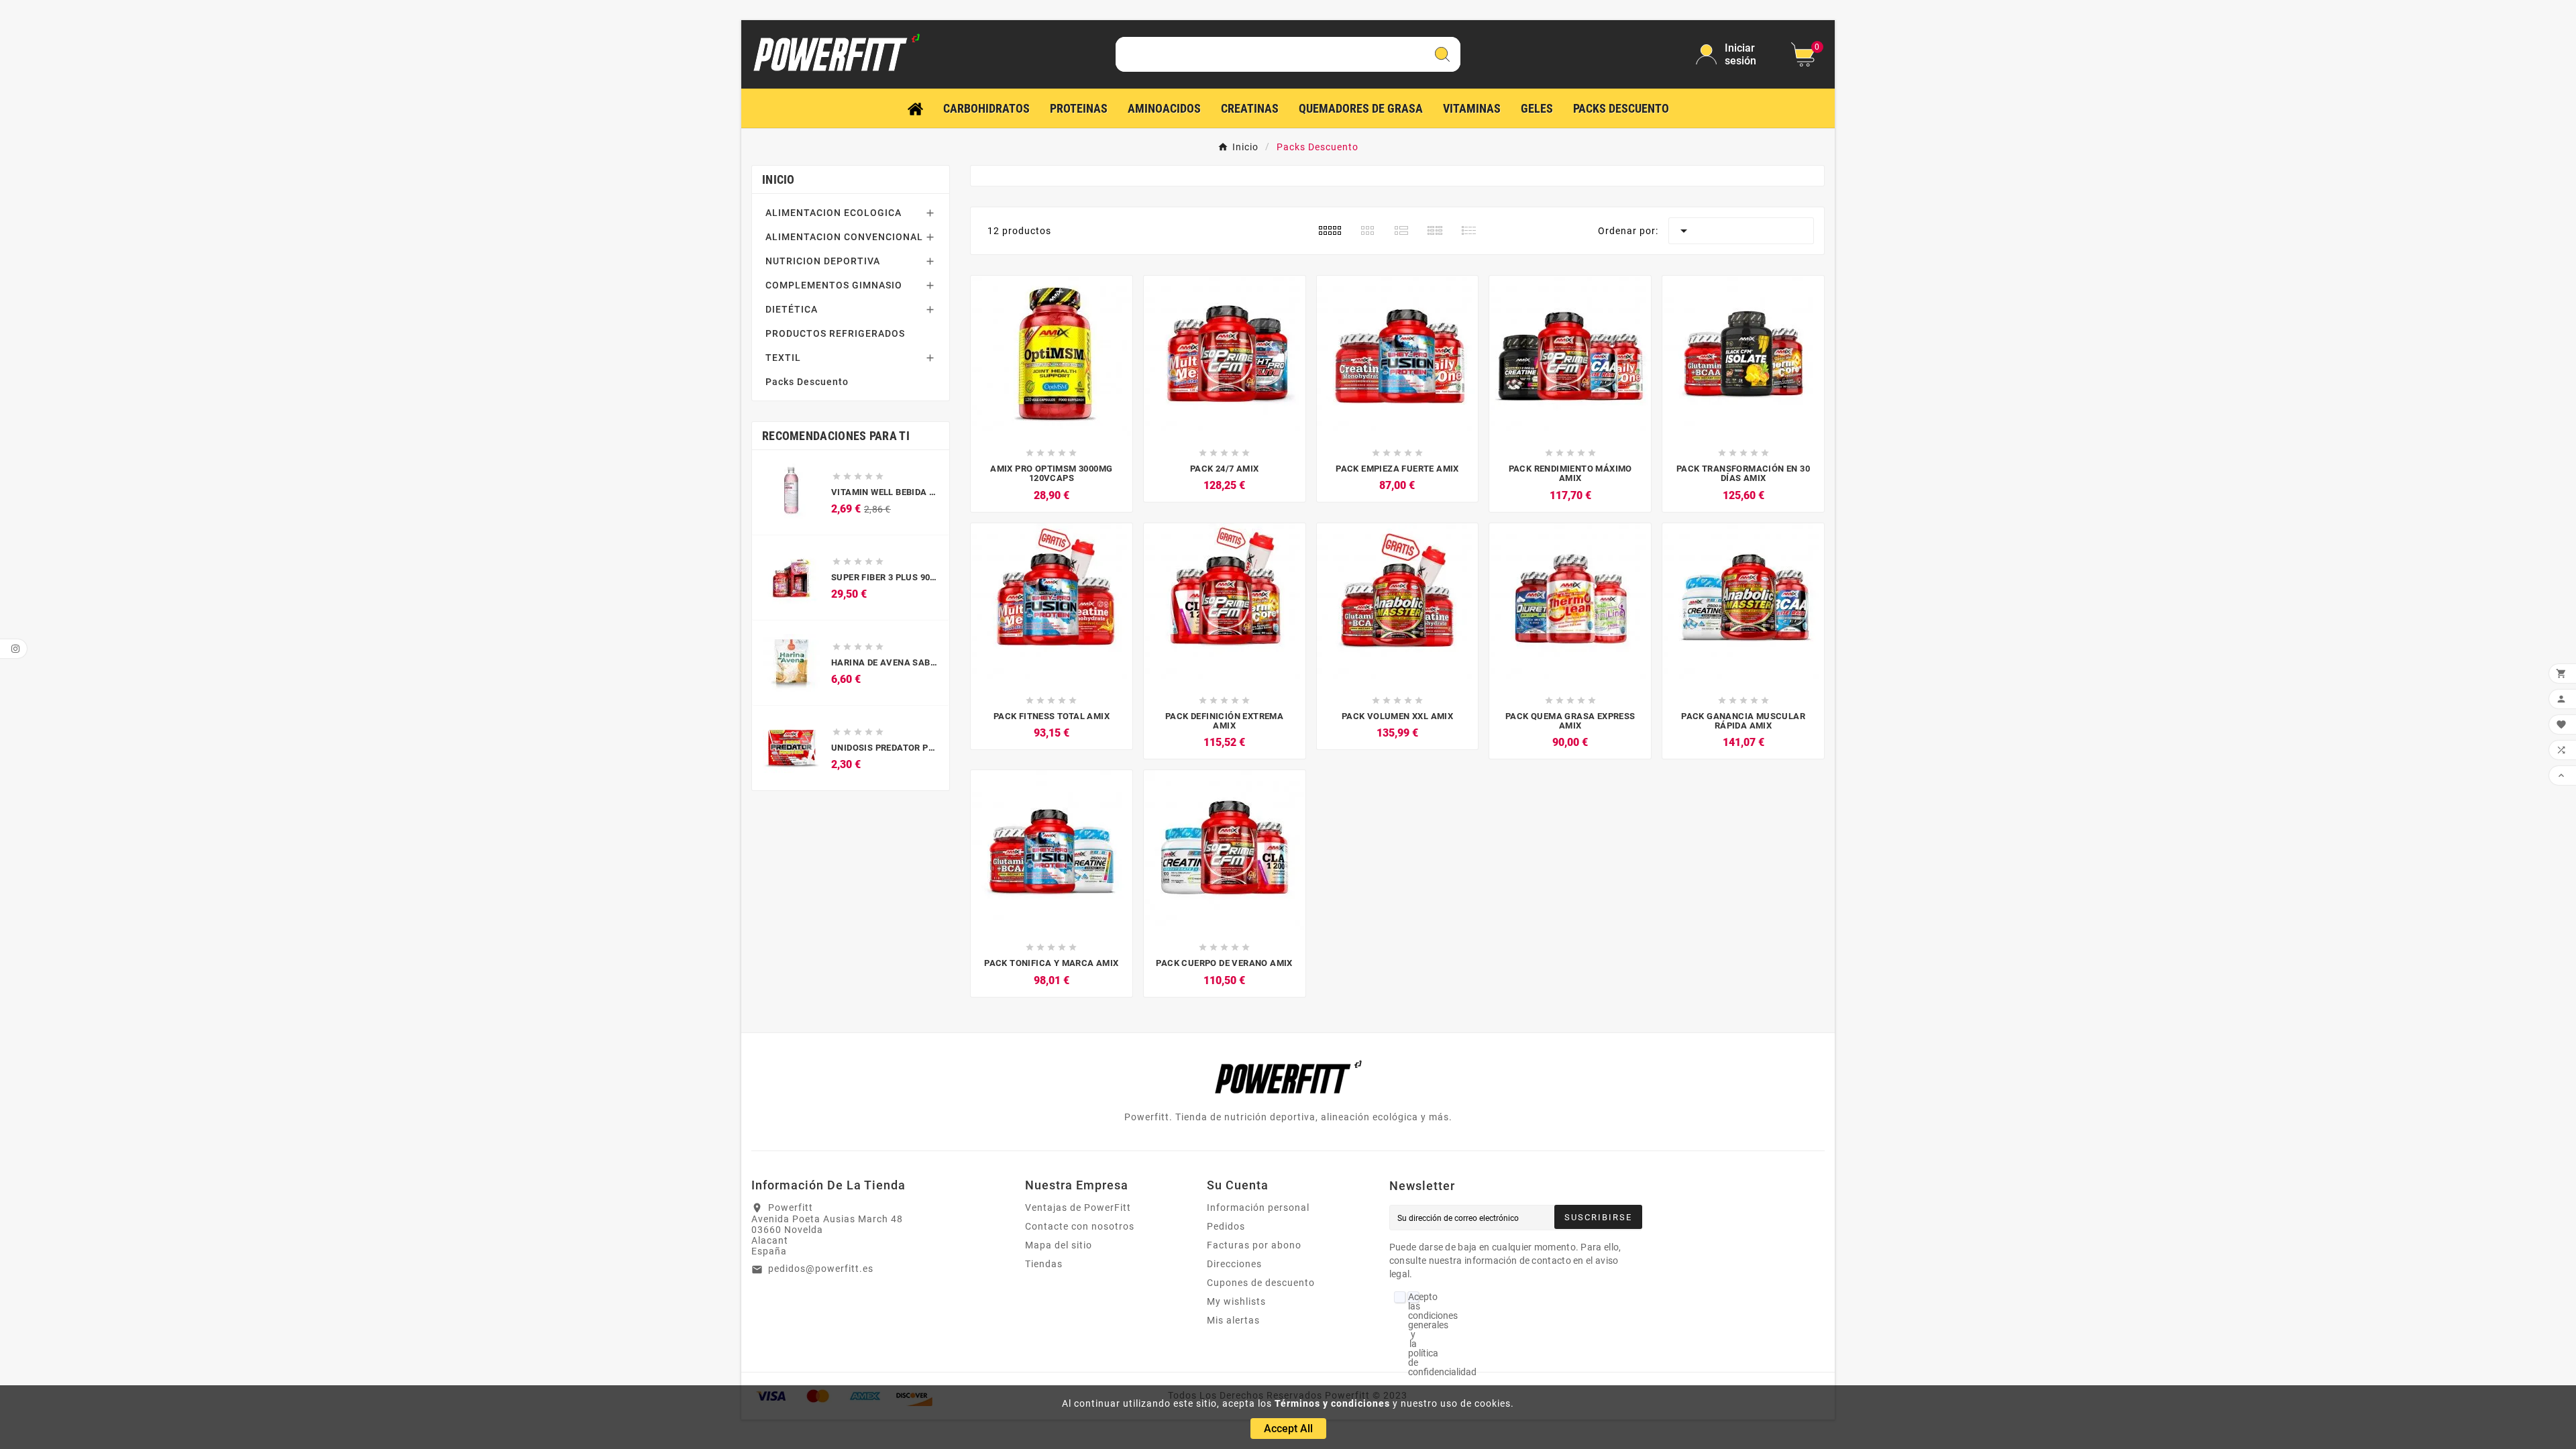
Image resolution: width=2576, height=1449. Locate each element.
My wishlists (1236, 1301)
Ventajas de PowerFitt (1078, 1207)
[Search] (1442, 54)
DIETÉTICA (792, 309)
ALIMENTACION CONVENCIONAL (844, 237)
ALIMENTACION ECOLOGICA (834, 213)
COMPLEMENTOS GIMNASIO (834, 285)
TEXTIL (783, 358)
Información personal (1258, 1207)
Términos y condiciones (1332, 1403)
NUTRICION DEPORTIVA (823, 261)
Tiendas (1044, 1264)
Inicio (779, 179)
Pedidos (1226, 1226)
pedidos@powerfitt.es (821, 1269)
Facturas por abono (1254, 1245)
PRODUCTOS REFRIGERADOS (835, 333)
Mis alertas (1233, 1320)
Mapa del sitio (1059, 1245)
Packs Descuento (807, 382)
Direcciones (1234, 1264)
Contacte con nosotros (1080, 1226)
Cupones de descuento (1261, 1283)
